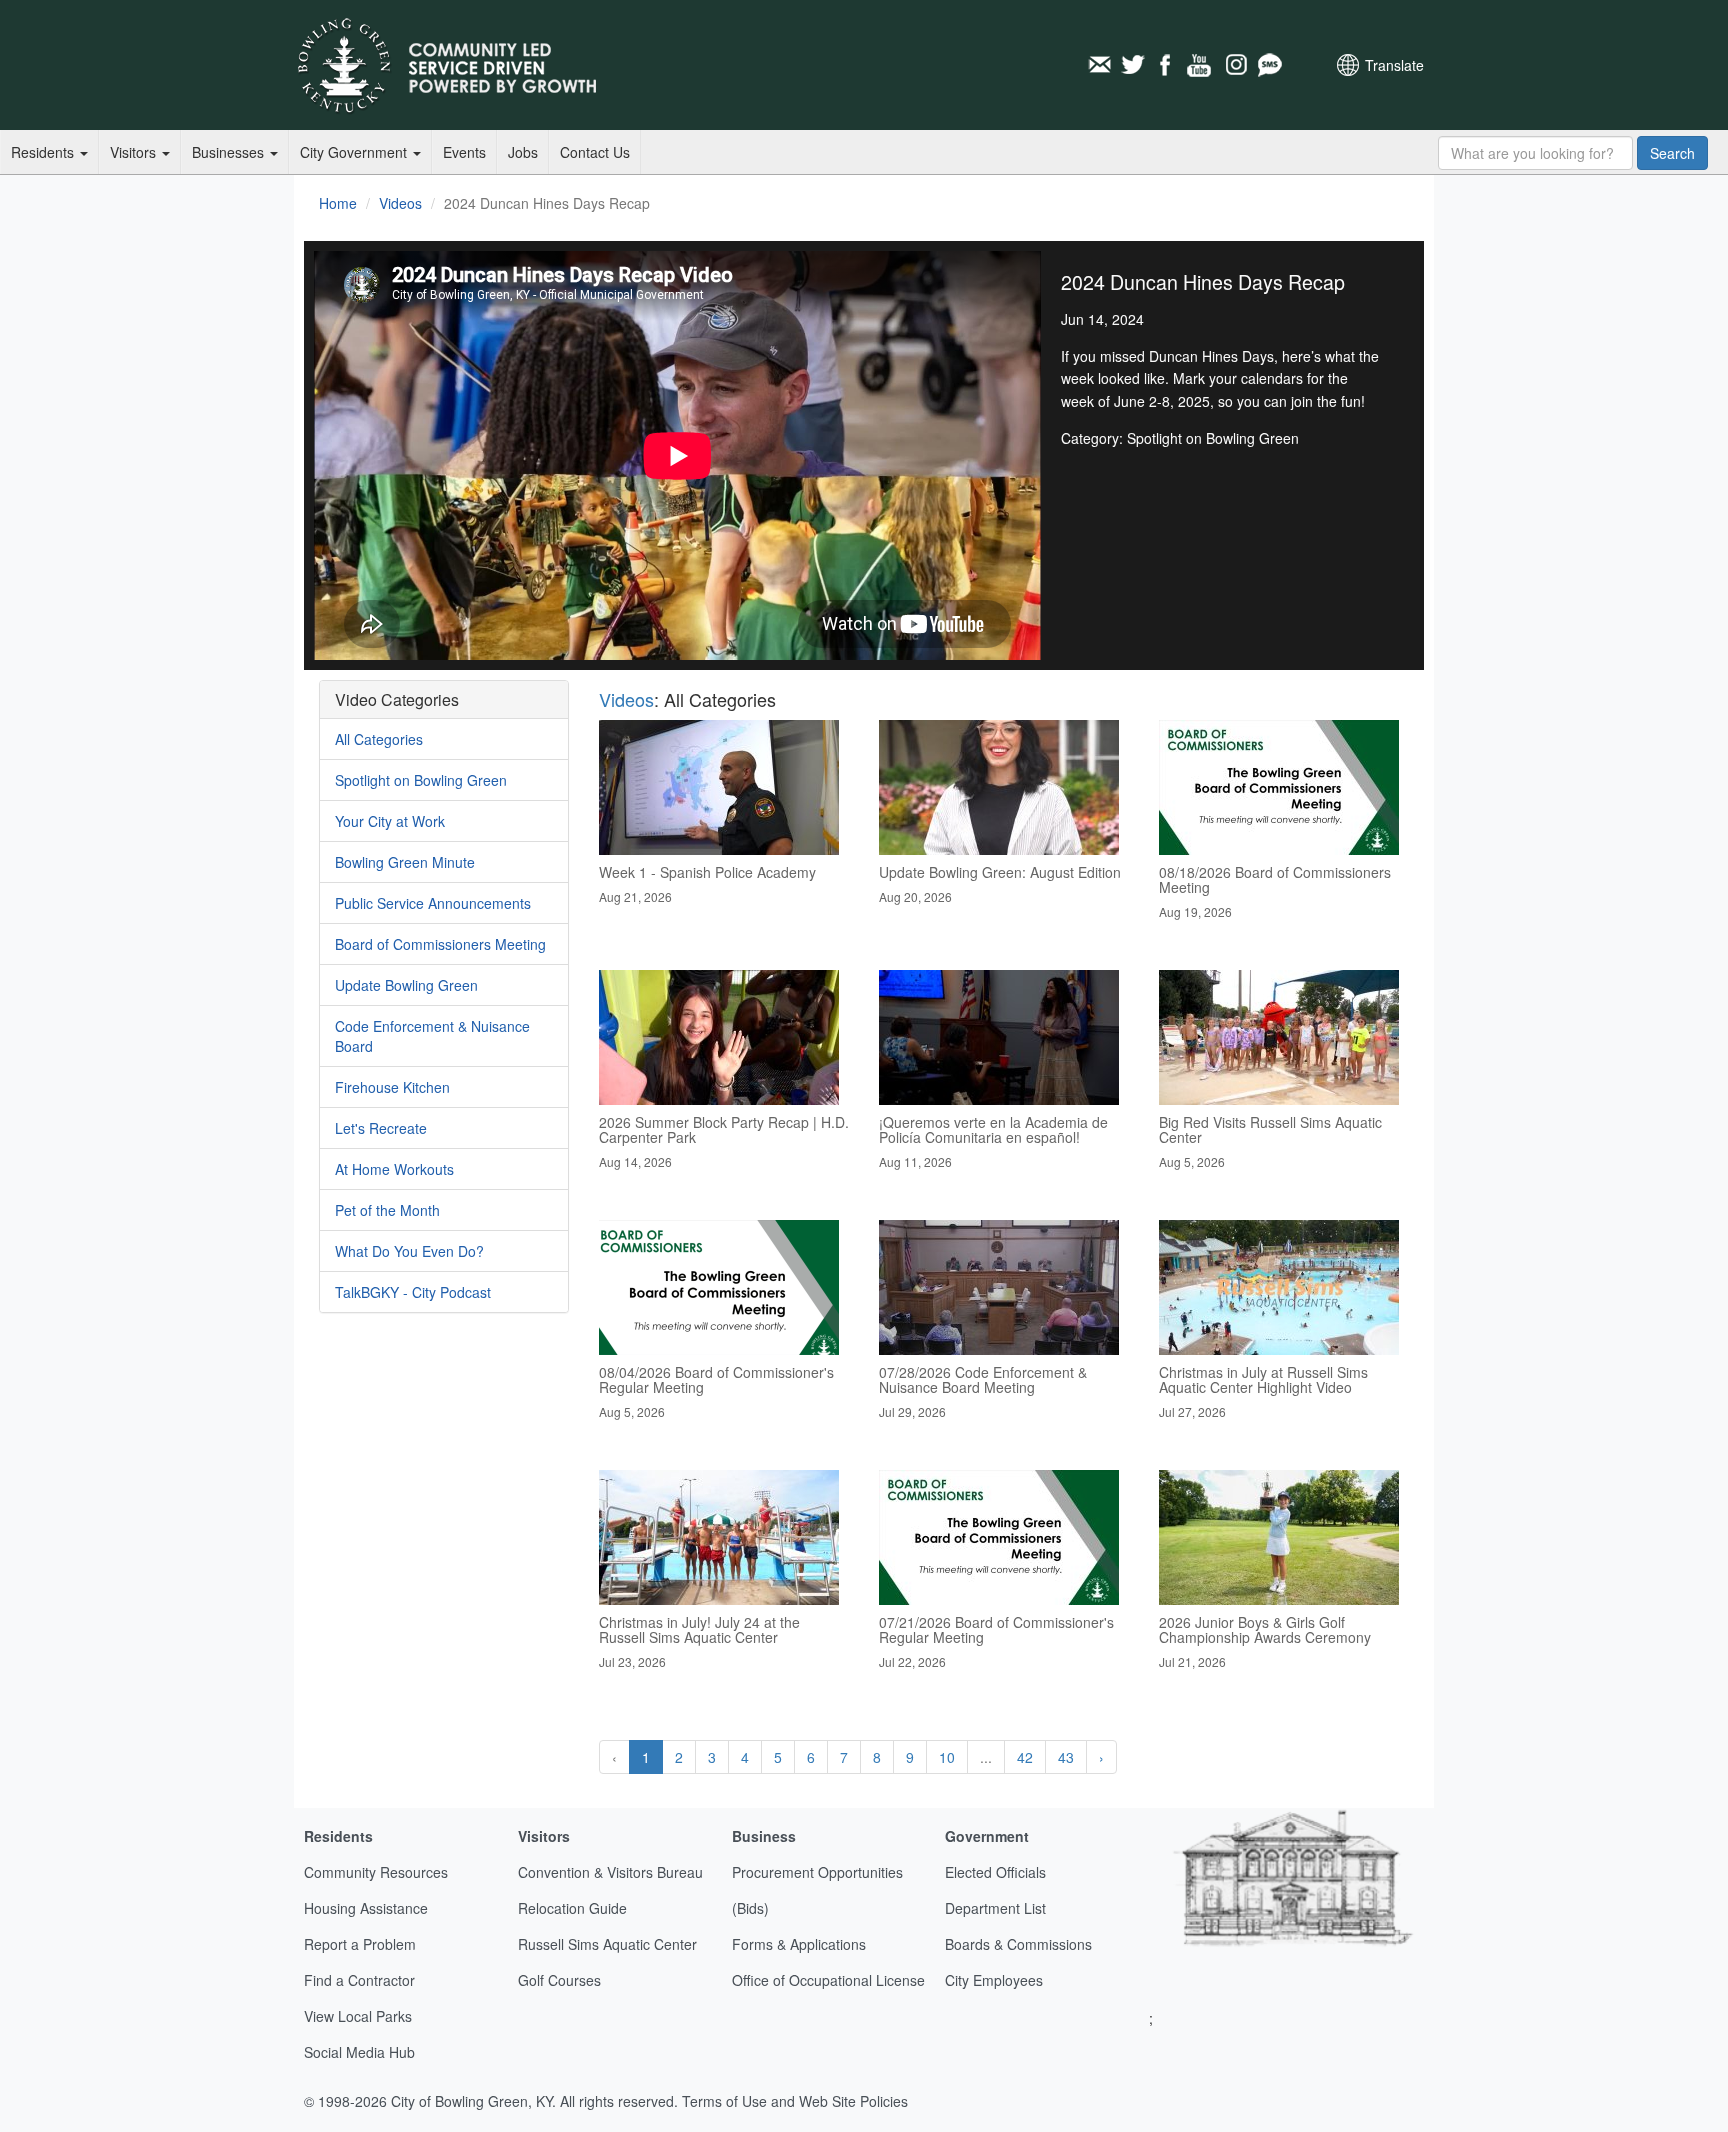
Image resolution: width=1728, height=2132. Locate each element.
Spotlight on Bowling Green (421, 780)
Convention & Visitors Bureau (610, 1872)
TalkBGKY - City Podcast (413, 1292)
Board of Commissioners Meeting (440, 944)
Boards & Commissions (1018, 1944)
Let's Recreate (381, 1128)
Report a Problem (360, 1944)
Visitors (135, 152)
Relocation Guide (572, 1908)
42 (1025, 1757)
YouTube (1201, 65)
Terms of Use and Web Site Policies (795, 2101)
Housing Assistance (366, 1908)
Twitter (1133, 65)
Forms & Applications (799, 1944)
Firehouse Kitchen (392, 1087)
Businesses (230, 152)
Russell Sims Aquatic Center (607, 1944)
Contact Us (595, 152)
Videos (400, 203)
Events (464, 152)
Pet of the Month (387, 1210)
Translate (1394, 65)
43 (1066, 1757)
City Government (355, 152)
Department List (995, 1908)
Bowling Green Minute (405, 862)
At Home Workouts (394, 1169)
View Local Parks (358, 2016)
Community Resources (376, 1872)
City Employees (994, 1980)
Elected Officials (995, 1872)
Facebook (1167, 65)
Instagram (1235, 65)
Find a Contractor (359, 1980)
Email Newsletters (1099, 65)
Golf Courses (559, 1980)
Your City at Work (390, 821)
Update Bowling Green (406, 985)
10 (947, 1757)
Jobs (523, 152)
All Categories (379, 739)
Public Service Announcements (433, 903)
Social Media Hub (359, 2052)
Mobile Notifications (1269, 65)
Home (338, 203)
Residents (44, 152)
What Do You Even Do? (409, 1251)
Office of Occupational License (828, 1980)
